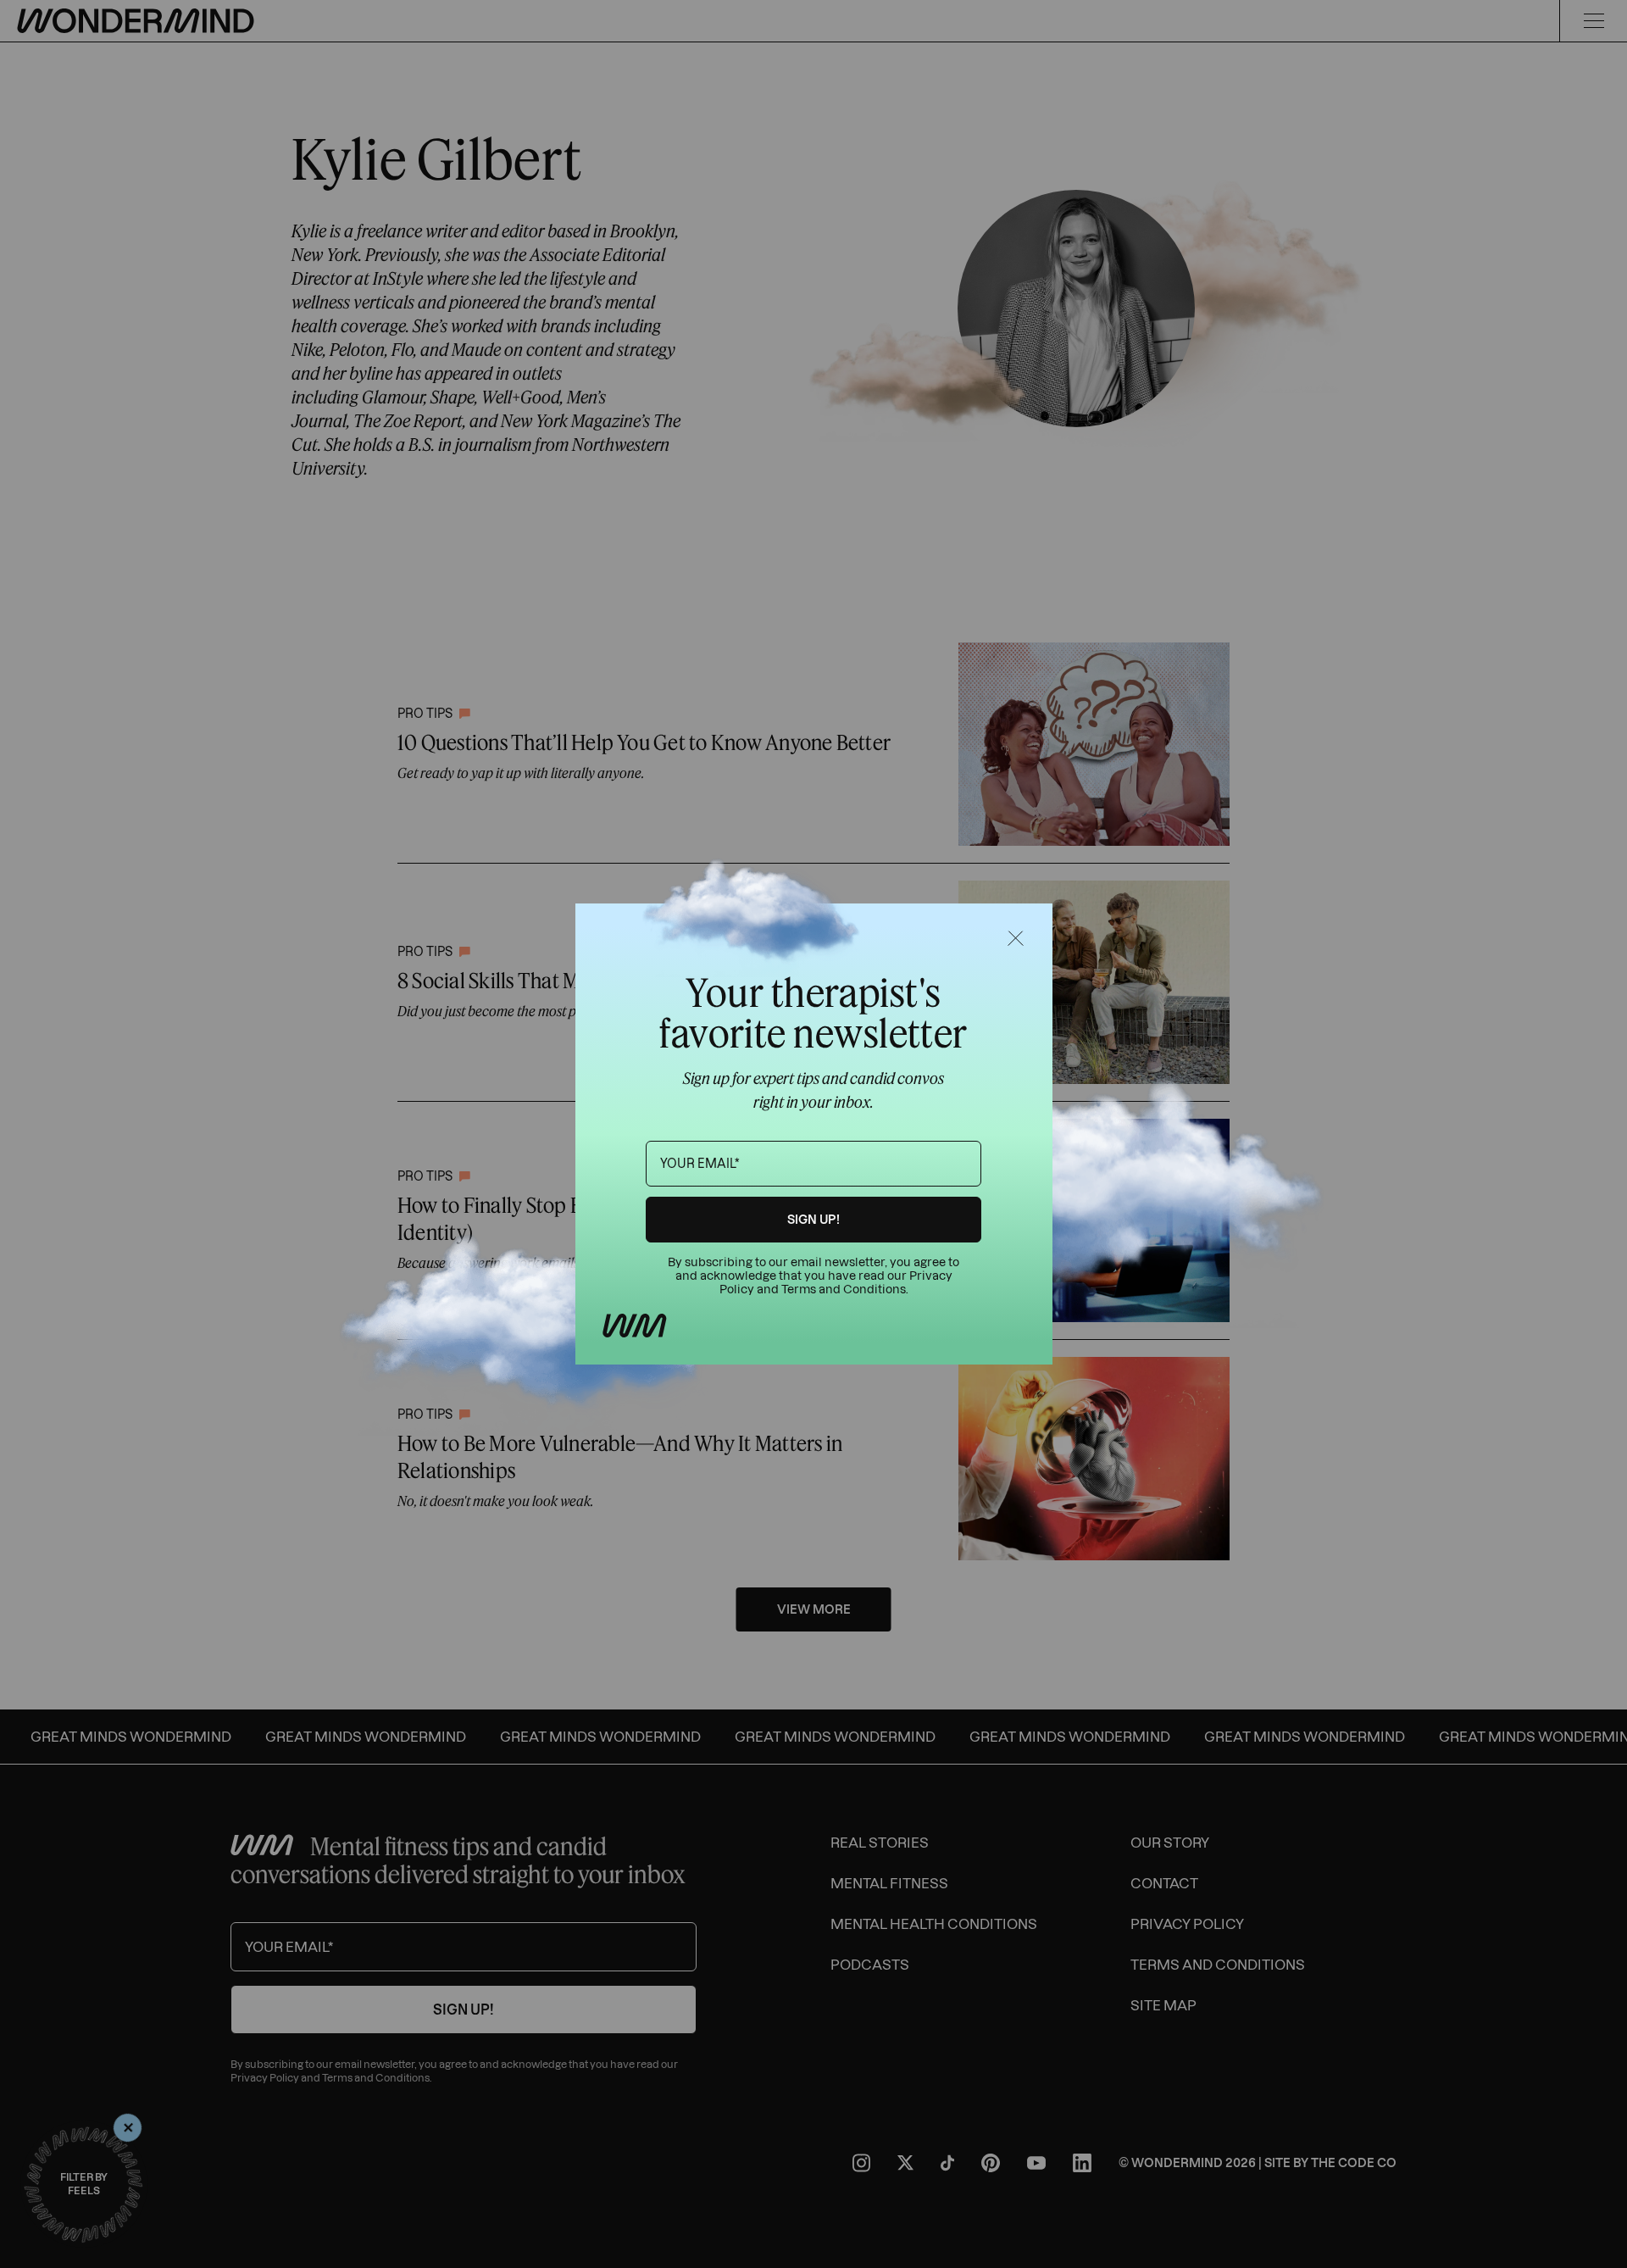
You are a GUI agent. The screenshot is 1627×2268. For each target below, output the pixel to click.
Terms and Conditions (844, 1290)
